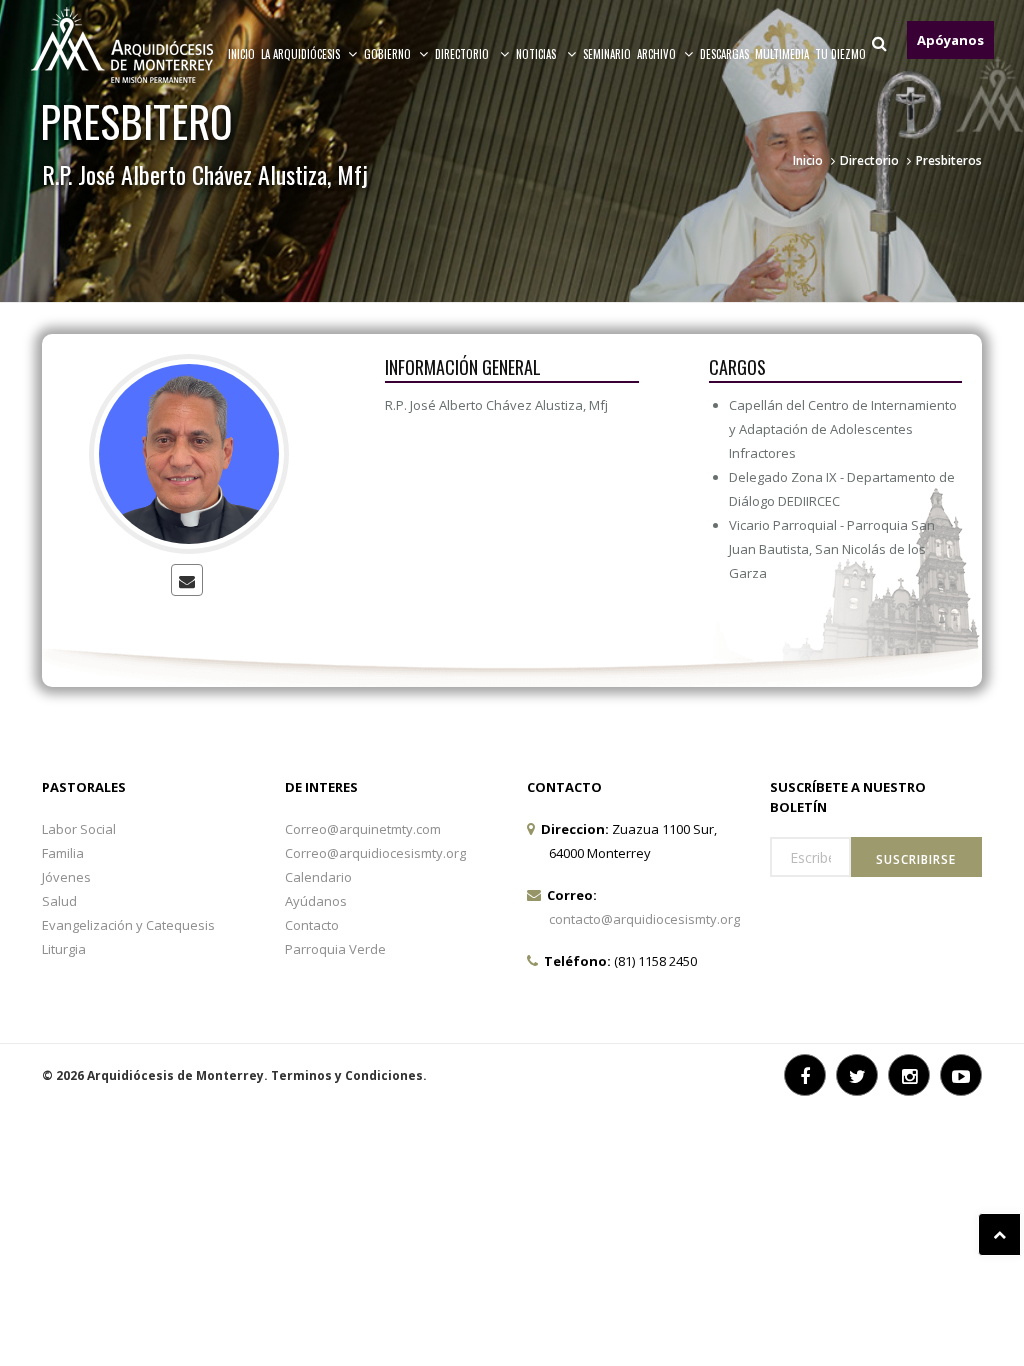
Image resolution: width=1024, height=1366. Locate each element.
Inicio (241, 54)
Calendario (318, 877)
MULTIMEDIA (782, 54)
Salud (59, 901)
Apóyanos (950, 40)
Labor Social (79, 829)
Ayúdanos (316, 901)
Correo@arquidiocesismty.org (375, 853)
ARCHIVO (656, 54)
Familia (63, 853)
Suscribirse (916, 859)
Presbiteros (949, 160)
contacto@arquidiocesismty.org (644, 919)
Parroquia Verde (335, 949)
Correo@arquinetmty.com (363, 829)
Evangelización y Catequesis (128, 925)
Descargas (724, 54)
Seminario (607, 54)
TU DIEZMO (840, 54)
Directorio (463, 54)
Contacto (312, 925)
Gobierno (387, 54)
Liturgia (64, 949)
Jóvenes (66, 877)
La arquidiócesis (300, 54)
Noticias (537, 54)
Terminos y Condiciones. (349, 1075)
